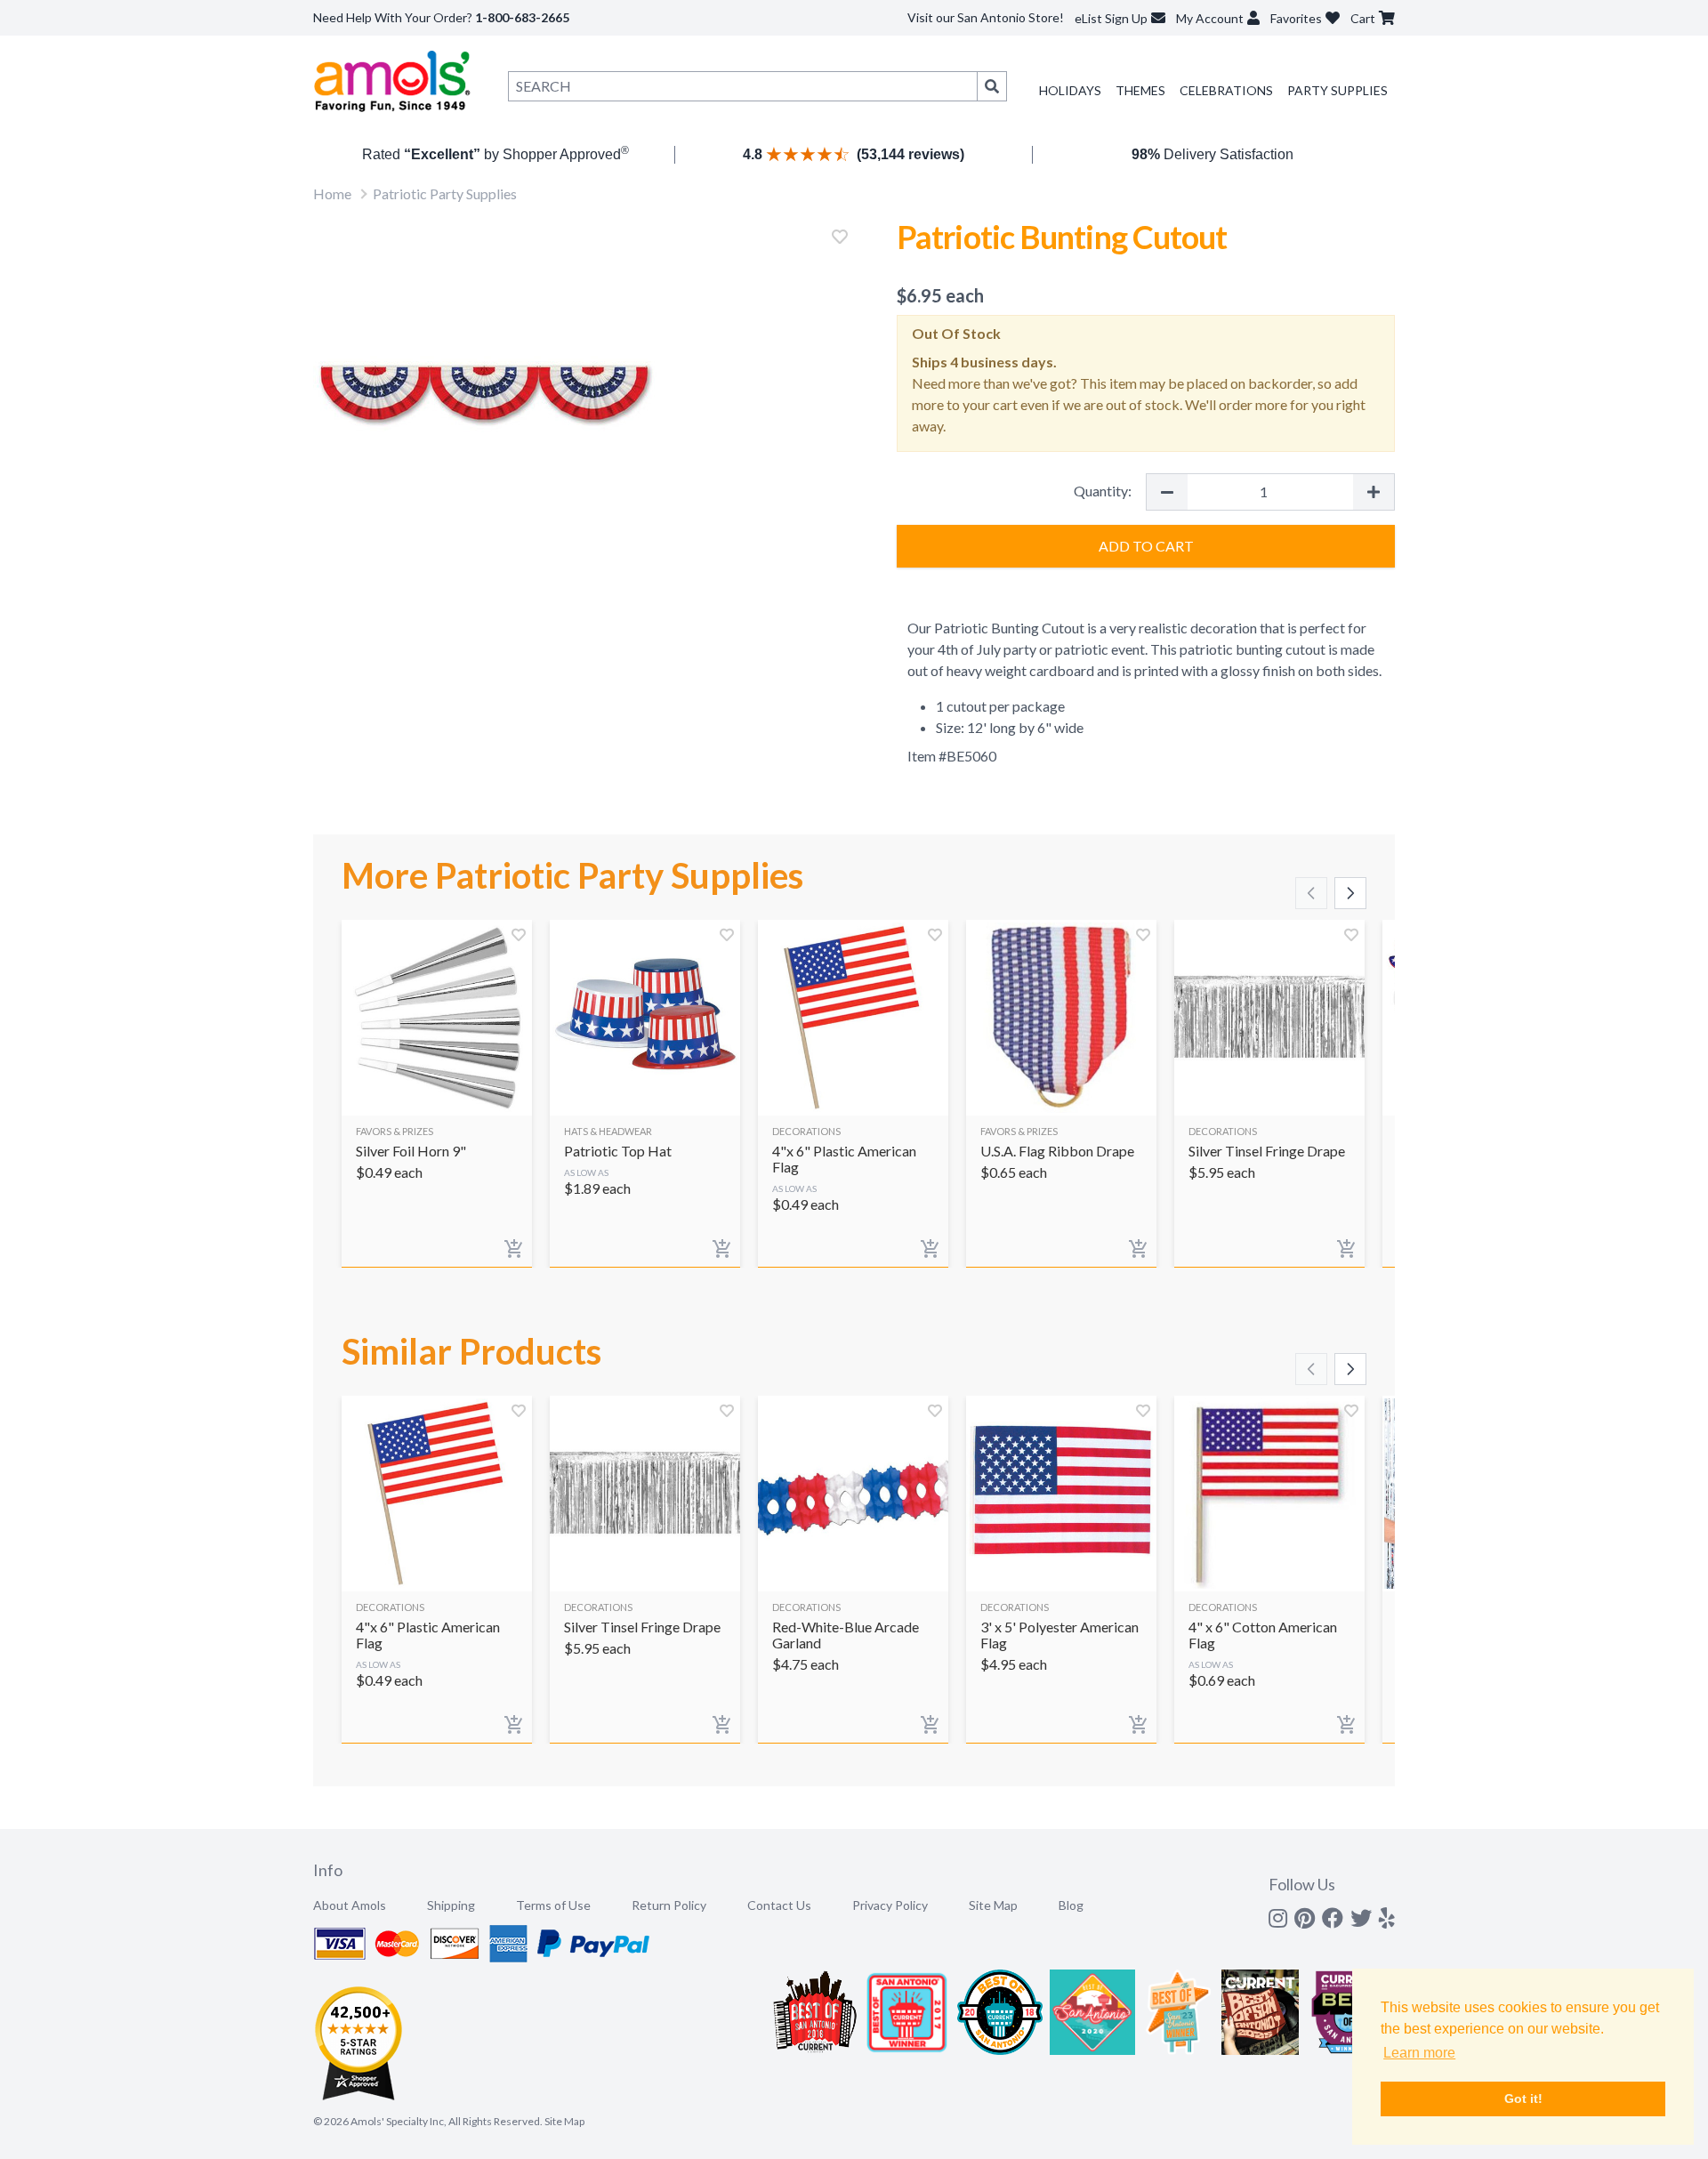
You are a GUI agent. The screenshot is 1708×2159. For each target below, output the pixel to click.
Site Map (993, 1905)
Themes (1140, 90)
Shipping (451, 1905)
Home (332, 193)
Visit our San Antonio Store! (986, 17)
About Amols (350, 1905)
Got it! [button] (1523, 2099)
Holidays (1070, 90)
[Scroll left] (1311, 893)
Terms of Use (553, 1905)
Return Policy (669, 1905)
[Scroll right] (1350, 893)
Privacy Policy (890, 1905)
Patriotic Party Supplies (445, 193)
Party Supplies (1337, 90)
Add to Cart (1146, 546)
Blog (1071, 1905)
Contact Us (779, 1905)
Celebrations (1226, 90)
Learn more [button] (1419, 2053)
